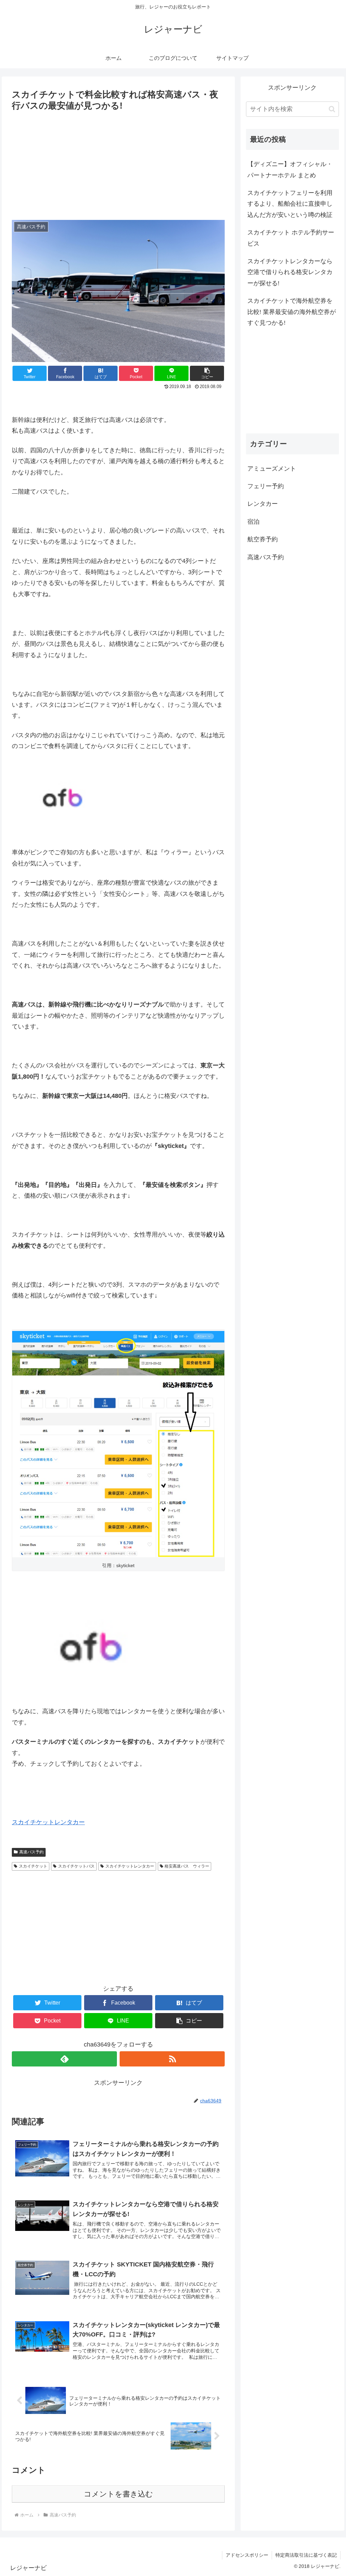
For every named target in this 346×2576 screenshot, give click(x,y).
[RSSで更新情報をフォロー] (172, 2059)
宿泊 (253, 522)
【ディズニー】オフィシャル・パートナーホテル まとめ (290, 170)
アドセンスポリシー (247, 2555)
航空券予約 (263, 539)
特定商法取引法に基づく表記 (306, 2555)
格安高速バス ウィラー (187, 1866)
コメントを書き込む (118, 2494)
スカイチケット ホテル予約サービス (291, 238)
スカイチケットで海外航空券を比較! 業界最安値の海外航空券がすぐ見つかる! (292, 312)
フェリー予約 (266, 486)
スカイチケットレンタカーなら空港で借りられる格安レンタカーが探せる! (290, 272)
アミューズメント (272, 469)
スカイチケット (33, 1866)
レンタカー (263, 504)
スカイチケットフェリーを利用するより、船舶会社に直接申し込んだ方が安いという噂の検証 (290, 204)
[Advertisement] (118, 164)
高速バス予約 (31, 1852)
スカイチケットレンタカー (48, 1822)
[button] (332, 109)
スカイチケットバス (76, 1866)
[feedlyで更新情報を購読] (64, 2059)
